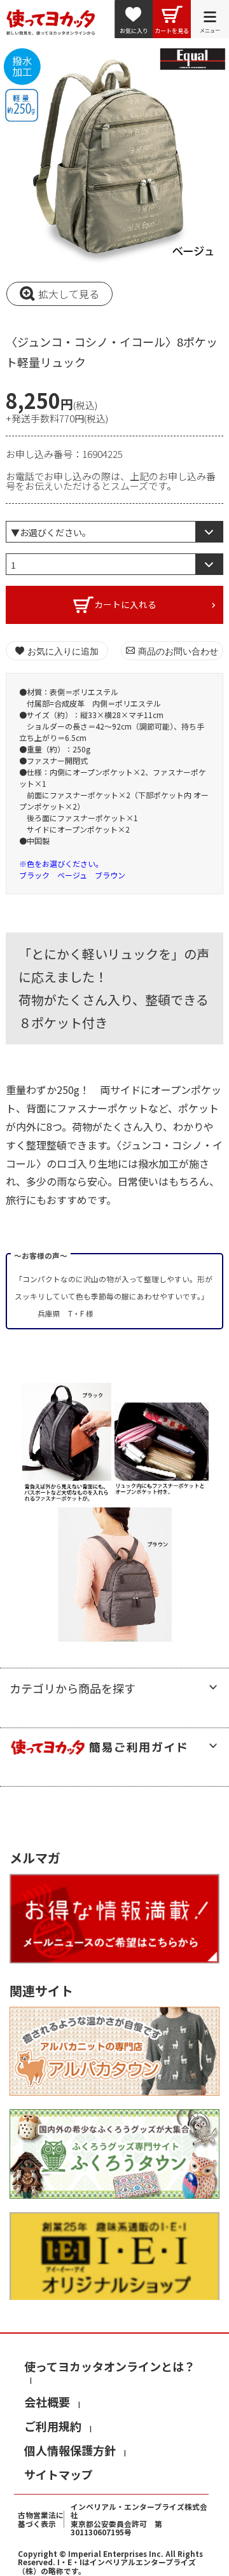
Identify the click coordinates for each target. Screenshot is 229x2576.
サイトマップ (59, 2474)
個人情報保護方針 (70, 2450)
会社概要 (47, 2402)
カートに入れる (125, 604)
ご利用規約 (53, 2426)
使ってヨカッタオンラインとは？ (110, 2366)
